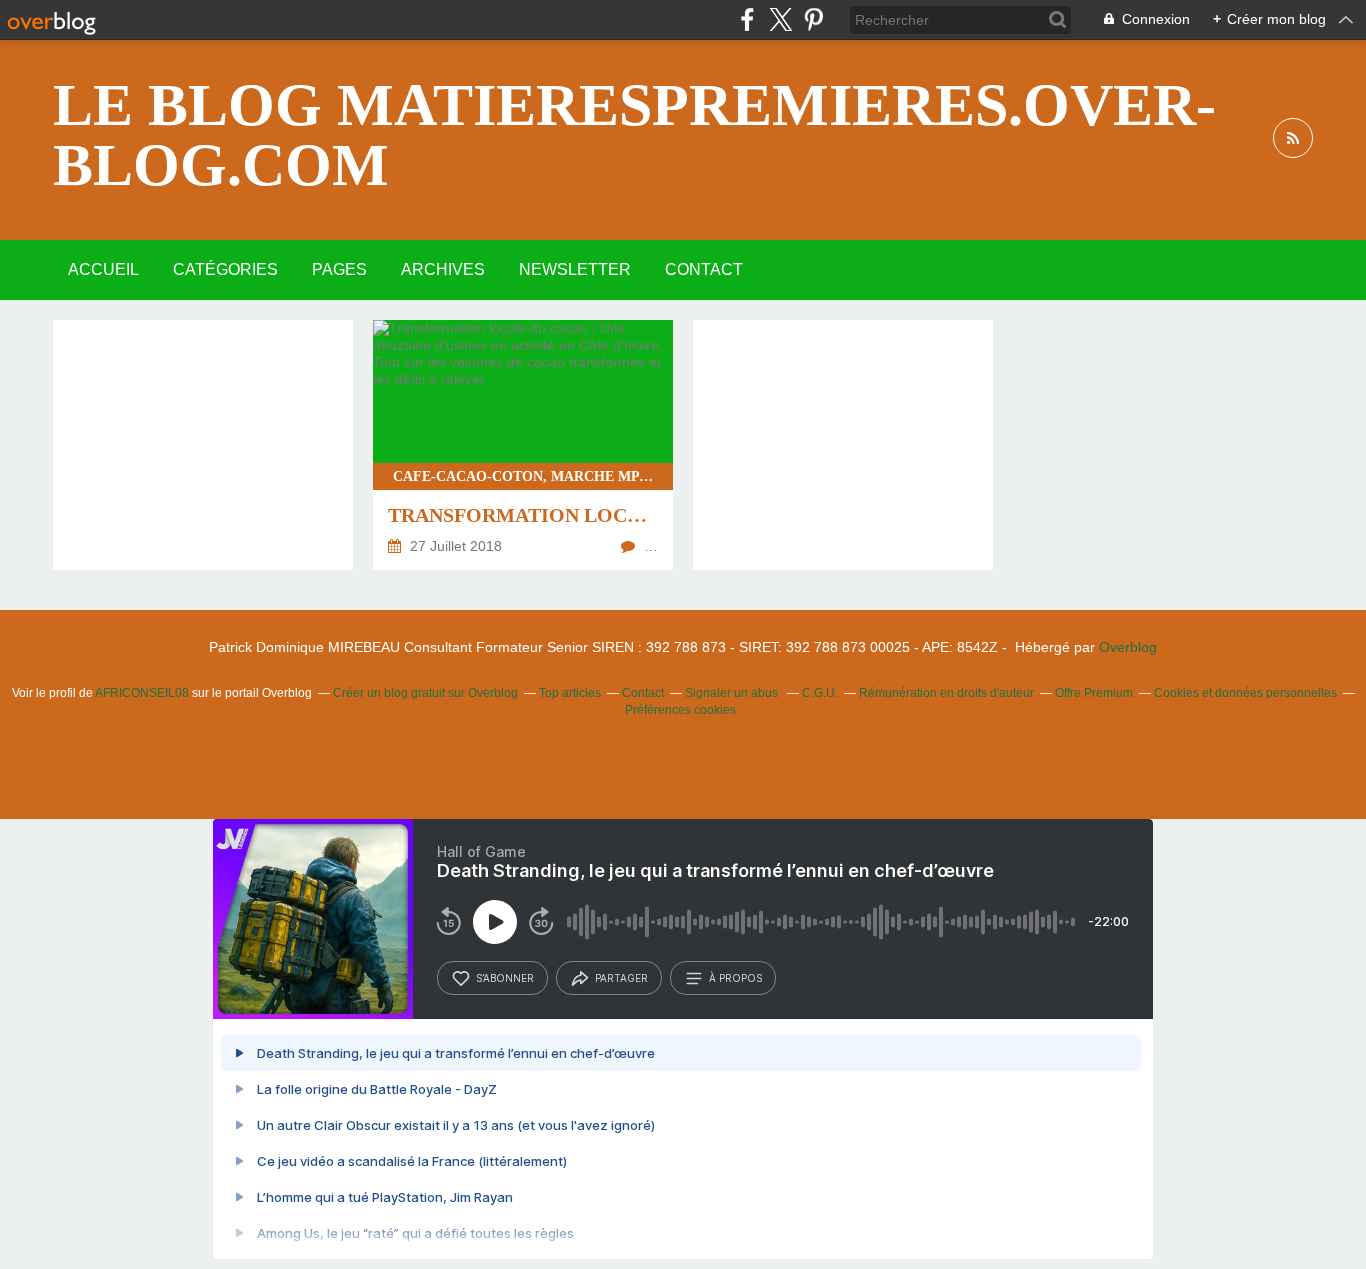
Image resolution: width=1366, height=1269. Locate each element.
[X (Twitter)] (780, 19)
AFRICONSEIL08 (142, 693)
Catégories (225, 269)
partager (621, 978)
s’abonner (505, 978)
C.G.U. (820, 693)
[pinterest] (813, 19)
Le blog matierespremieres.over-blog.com (634, 135)
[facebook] (747, 19)
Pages (339, 269)
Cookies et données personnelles (1245, 693)
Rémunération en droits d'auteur (946, 693)
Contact (704, 269)
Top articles (570, 693)
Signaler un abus (733, 693)
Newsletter (575, 269)
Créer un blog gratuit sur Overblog (425, 693)
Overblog (1128, 647)
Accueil (103, 269)
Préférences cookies (680, 710)
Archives (443, 269)
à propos (735, 978)
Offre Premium (1094, 693)
